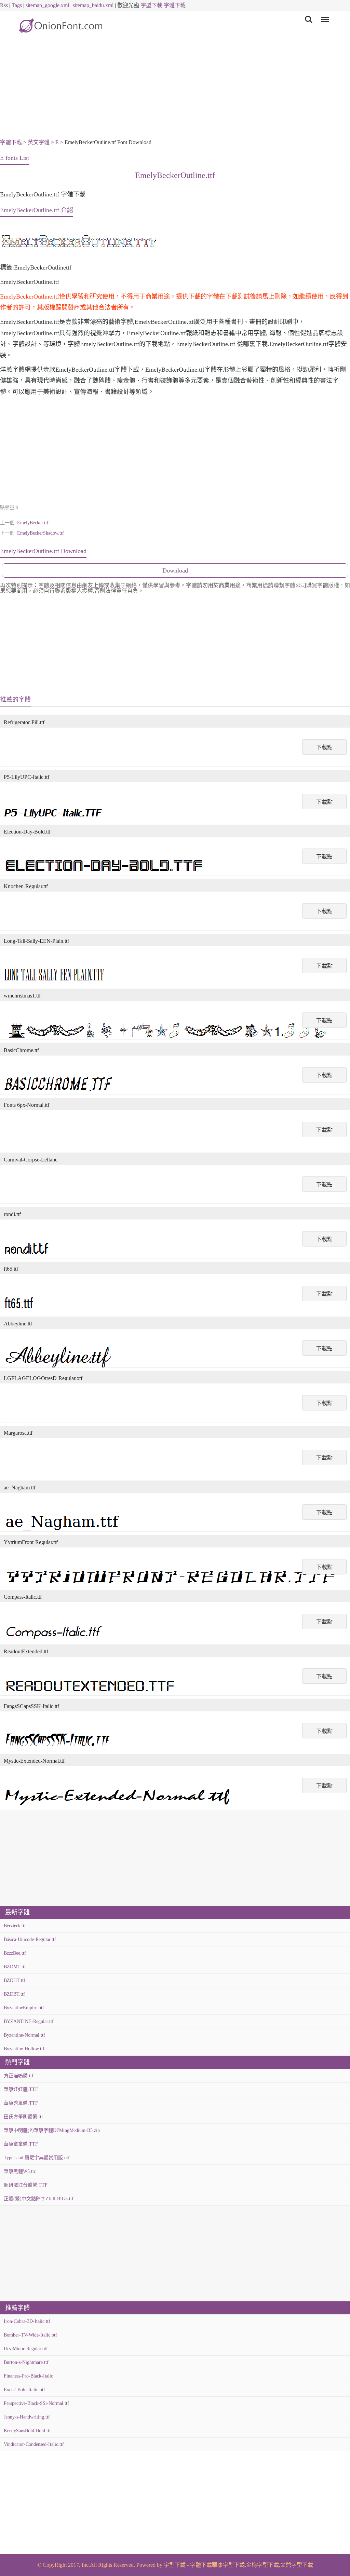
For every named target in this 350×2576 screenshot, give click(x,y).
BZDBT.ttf (14, 1994)
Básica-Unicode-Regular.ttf (30, 1939)
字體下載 (175, 5)
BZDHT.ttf (15, 1980)
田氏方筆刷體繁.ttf (23, 2117)
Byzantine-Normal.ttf (24, 2035)
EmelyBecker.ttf (33, 523)
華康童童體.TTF (21, 2144)
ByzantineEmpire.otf (24, 2008)
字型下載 (151, 5)
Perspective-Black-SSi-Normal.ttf (36, 2403)
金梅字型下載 (262, 2565)
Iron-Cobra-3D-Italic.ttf (27, 2321)
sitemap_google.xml (47, 5)
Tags (17, 5)
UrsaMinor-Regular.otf (26, 2349)
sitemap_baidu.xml (93, 5)
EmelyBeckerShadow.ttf (41, 533)
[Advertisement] (175, 89)
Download (175, 570)
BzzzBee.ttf (15, 1953)
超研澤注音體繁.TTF (26, 2185)
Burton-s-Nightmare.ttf (26, 2362)
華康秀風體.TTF (21, 2103)
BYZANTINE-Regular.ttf (29, 2021)
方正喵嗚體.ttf (19, 2076)
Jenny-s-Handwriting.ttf (27, 2417)
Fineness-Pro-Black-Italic (28, 2376)
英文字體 (39, 142)
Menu (324, 15)
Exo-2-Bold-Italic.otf (24, 2390)
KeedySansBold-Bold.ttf (27, 2431)
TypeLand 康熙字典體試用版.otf (37, 2158)
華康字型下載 (228, 2565)
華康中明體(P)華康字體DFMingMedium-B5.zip (52, 2130)
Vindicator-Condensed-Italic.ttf (34, 2444)
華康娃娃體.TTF (21, 2089)
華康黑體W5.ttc (20, 2171)
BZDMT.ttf (15, 1967)
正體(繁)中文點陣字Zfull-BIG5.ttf (39, 2199)
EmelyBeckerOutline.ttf (175, 175)
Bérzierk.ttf (15, 1926)
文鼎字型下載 (297, 2565)
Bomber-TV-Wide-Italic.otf (30, 2335)
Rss (4, 5)
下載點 (324, 747)
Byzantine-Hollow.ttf (24, 2049)
